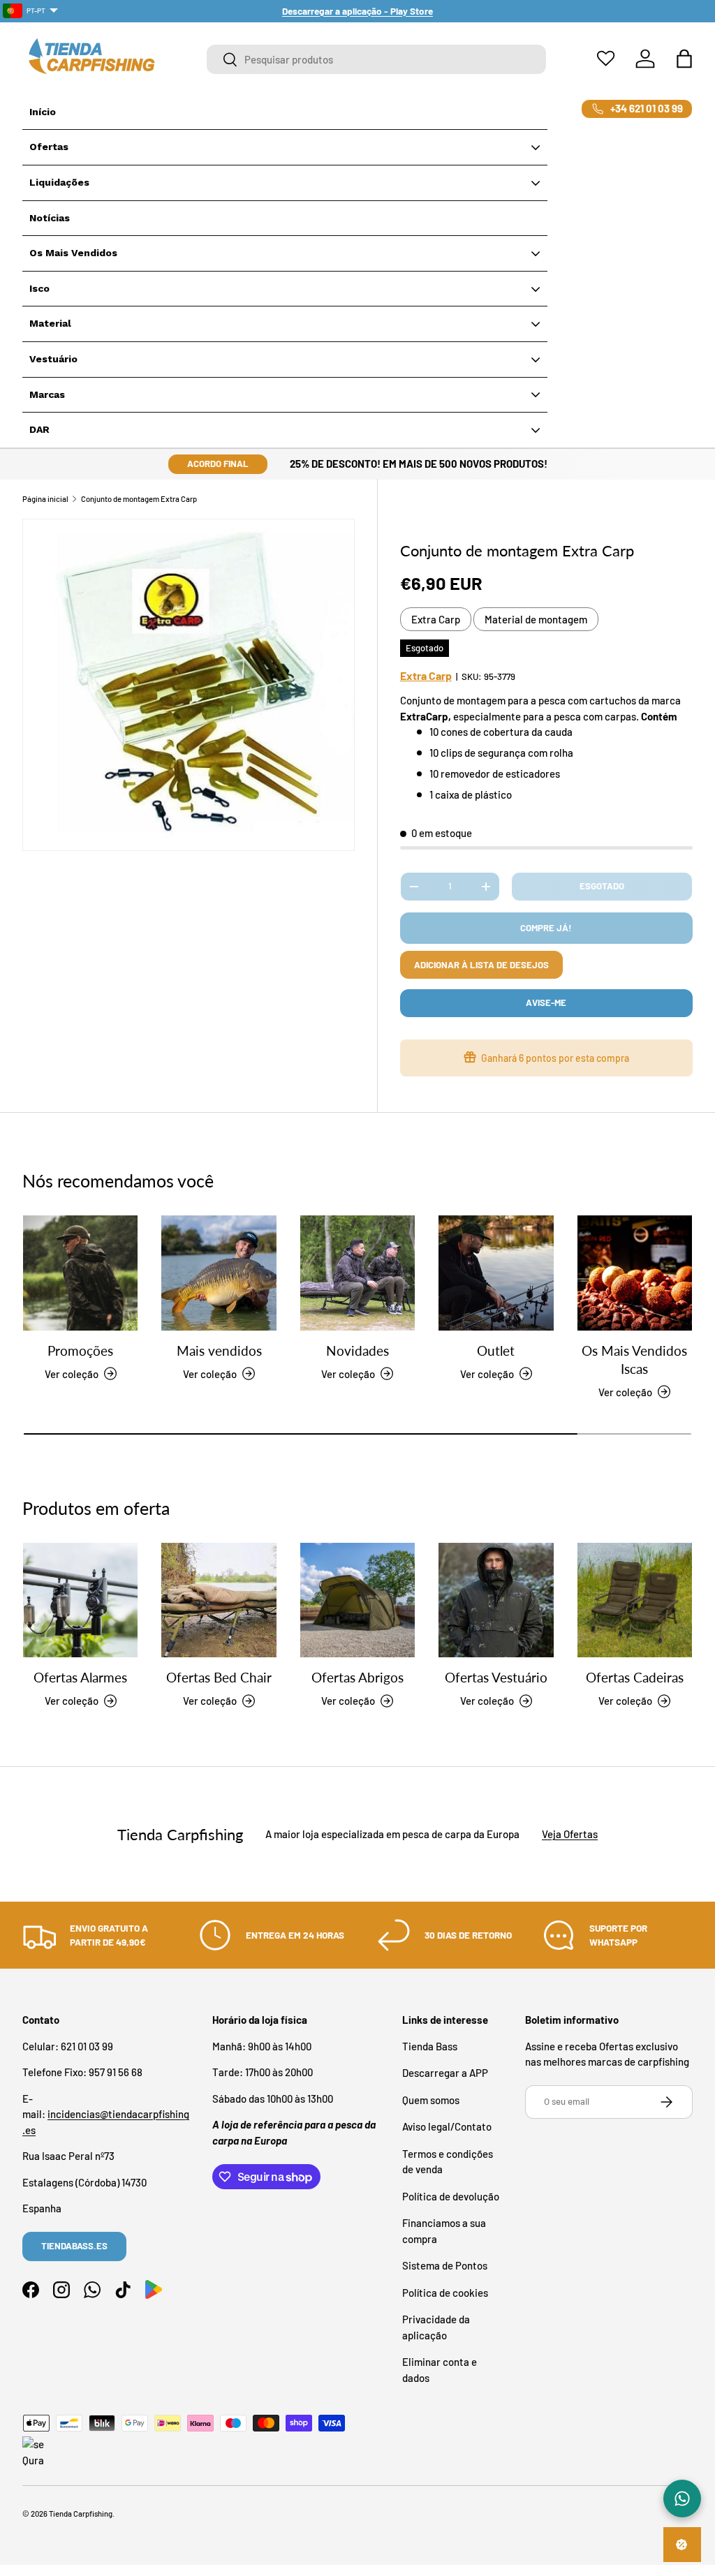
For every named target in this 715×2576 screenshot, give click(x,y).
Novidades (357, 1351)
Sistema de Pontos (445, 2265)
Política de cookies (445, 2293)
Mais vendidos (219, 1351)
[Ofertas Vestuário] (496, 1600)
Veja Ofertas (570, 1834)
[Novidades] (357, 1273)
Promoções (80, 1351)
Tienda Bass (430, 2046)
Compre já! (546, 928)
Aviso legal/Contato (447, 2126)
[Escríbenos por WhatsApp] (682, 2499)
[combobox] (376, 59)
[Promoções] (80, 1273)
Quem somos (431, 2100)
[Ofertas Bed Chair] (219, 1600)
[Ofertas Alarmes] (80, 1600)
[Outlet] (496, 1273)
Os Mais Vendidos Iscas (634, 1360)
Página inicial (45, 499)
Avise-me (546, 1002)
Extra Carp (436, 619)
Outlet (496, 1351)
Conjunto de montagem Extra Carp (139, 499)
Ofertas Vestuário (496, 1678)
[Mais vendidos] (219, 1273)
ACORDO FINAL (218, 464)
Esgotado (602, 886)
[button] (684, 59)
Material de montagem (536, 619)
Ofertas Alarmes (80, 1678)
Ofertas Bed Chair (219, 1678)
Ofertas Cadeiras (635, 1678)
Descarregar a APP (445, 2073)
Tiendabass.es (74, 2246)
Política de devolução (451, 2196)
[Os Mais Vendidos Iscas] (635, 1273)
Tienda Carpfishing (81, 2514)
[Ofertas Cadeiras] (635, 1600)
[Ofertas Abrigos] (357, 1600)
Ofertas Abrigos (357, 1678)
